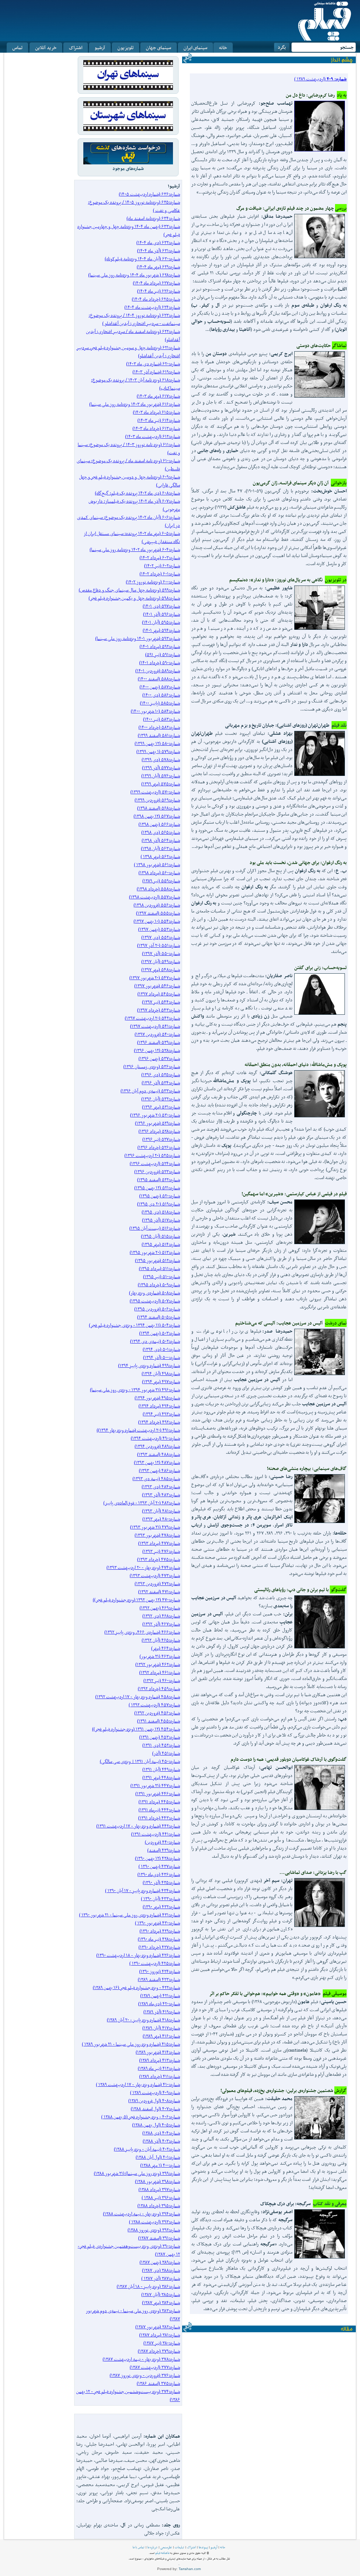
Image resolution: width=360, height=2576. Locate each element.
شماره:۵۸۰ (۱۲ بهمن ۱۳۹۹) (157, 743)
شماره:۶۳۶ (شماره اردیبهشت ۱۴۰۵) (149, 194)
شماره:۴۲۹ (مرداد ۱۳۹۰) (160, 1931)
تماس (17, 48)
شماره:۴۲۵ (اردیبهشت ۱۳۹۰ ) (155, 1963)
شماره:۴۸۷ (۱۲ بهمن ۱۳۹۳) (157, 1462)
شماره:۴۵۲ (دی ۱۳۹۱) (161, 1745)
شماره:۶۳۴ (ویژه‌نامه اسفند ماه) (153, 218)
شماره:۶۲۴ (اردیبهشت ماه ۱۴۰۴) (152, 307)
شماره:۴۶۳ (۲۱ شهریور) (160, 1656)
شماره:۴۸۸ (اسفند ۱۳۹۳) (159, 1454)
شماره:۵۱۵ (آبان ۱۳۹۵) (160, 1236)
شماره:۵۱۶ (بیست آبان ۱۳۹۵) (155, 1228)
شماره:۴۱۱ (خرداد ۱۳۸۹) (160, 2076)
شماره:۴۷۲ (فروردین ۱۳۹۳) (157, 1584)
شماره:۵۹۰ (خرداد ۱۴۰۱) (160, 663)
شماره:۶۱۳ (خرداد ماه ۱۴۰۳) (156, 428)
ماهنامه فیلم (162, 2553)
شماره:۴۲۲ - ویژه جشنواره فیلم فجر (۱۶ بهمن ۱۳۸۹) (136, 1987)
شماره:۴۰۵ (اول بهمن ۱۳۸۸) (156, 2125)
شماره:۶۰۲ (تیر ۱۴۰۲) (162, 566)
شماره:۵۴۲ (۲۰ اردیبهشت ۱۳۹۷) (152, 1018)
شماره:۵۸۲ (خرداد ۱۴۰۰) (159, 727)
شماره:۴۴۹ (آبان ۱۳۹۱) (161, 1769)
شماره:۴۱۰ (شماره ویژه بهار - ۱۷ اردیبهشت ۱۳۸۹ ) (138, 2084)
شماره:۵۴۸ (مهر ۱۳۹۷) (161, 970)
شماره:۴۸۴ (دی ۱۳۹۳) (161, 1487)
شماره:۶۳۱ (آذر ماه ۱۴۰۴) (159, 251)
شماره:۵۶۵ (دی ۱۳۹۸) (161, 832)
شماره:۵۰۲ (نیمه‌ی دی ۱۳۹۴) (155, 1341)
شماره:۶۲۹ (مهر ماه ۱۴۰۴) (158, 267)
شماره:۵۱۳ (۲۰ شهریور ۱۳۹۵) (155, 1252)
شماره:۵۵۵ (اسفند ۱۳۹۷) (158, 913)
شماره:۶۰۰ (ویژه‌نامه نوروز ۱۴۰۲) (153, 582)
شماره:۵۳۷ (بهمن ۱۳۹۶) (159, 1058)
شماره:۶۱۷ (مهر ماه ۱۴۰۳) (158, 396)
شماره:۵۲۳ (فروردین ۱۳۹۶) (157, 1172)
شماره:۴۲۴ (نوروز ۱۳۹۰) (160, 1971)
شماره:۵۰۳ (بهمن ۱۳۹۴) (160, 1333)
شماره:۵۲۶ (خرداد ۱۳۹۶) (159, 1147)
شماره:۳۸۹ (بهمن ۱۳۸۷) (160, 2262)
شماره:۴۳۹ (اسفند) (164, 1850)
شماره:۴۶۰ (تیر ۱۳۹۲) (162, 1681)
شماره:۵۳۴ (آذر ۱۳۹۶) (161, 1083)
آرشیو (100, 48)
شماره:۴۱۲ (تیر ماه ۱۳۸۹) (159, 2068)
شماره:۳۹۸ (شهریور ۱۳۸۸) (157, 2181)
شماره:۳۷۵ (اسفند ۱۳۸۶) (158, 2383)
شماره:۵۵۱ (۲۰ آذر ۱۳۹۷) (159, 945)
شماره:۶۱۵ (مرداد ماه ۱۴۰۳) (156, 412)
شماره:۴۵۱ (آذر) (166, 1753)
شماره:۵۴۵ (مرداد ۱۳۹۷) (159, 994)
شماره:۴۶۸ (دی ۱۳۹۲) (161, 1616)
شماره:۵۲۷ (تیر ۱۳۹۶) (161, 1139)
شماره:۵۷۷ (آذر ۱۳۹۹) (161, 768)
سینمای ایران (195, 48)
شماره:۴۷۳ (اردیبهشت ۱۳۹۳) (155, 1575)
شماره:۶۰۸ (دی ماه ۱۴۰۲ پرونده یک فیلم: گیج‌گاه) (137, 493)
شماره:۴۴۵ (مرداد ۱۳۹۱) (159, 1802)
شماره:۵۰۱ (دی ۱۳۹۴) (161, 1349)
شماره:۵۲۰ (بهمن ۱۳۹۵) (160, 1196)
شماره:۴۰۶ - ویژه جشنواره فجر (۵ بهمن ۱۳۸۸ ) (141, 2117)
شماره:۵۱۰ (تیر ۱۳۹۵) (162, 1277)
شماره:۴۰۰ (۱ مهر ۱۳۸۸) (160, 2165)
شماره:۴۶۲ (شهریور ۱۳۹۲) (158, 1664)
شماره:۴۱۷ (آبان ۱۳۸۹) (161, 2028)
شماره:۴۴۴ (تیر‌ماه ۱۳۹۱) (159, 1810)
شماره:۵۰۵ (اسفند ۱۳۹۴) (159, 1317)
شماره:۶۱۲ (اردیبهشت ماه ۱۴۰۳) (153, 436)
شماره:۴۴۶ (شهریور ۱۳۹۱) (158, 1794)
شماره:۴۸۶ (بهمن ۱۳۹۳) (159, 1470)
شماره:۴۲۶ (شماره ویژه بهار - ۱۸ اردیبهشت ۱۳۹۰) (138, 1955)
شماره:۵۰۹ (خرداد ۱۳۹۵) (159, 1285)
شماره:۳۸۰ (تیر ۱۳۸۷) (162, 2343)
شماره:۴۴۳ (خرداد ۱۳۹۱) (159, 1818)
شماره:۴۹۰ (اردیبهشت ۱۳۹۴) (155, 1438)
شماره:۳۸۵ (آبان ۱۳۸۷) (161, 2294)
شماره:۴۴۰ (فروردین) (162, 1842)
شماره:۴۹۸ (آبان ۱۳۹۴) (161, 1374)
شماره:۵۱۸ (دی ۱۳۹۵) (161, 1212)
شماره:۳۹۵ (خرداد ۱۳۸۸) (159, 2206)
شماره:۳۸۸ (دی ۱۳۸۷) (161, 2270)
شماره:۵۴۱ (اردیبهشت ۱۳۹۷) (155, 1026)
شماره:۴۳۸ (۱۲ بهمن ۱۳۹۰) (157, 1858)
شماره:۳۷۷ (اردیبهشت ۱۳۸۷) (155, 2367)
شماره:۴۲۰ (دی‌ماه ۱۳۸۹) (159, 2004)
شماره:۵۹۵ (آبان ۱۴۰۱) (161, 622)
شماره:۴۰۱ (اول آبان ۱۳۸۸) (158, 2157)
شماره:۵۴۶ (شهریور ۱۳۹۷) (157, 986)
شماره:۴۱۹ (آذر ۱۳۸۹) (162, 2012)
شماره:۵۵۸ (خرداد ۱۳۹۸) (158, 889)
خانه (223, 48)
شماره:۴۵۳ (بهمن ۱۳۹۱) (160, 1737)
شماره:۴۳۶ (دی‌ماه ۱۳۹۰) (159, 1874)
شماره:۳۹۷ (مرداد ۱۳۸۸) (159, 2189)
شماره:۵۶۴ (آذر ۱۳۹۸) (161, 840)
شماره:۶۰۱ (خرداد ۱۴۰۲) (160, 574)
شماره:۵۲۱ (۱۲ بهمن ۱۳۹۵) (157, 1188)
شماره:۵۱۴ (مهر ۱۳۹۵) (161, 1244)
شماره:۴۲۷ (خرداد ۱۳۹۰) (159, 1947)
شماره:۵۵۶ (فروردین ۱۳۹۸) (157, 905)
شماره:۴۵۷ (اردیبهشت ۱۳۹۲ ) (154, 1705)
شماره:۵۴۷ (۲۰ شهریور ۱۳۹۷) (155, 978)
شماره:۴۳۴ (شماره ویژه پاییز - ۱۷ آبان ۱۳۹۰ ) (143, 1891)
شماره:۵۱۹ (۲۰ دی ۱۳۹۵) (159, 1204)
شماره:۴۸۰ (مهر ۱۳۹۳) (161, 1519)
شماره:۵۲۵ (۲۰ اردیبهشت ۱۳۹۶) (152, 1155)
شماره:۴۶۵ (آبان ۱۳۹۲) (161, 1640)
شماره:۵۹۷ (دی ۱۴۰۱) (161, 606)
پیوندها (203, 2547)
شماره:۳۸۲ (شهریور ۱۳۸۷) (158, 2327)
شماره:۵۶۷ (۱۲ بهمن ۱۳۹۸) (157, 816)
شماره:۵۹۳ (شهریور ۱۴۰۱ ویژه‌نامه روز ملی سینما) (138, 638)
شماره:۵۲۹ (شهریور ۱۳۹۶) (157, 1123)
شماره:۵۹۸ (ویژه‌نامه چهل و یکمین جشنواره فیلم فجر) (134, 598)
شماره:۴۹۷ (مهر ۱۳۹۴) (161, 1382)
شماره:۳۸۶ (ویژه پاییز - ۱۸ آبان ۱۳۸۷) (148, 2286)
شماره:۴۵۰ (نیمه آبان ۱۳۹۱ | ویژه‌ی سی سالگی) (140, 1761)
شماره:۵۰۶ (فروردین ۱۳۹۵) (157, 1309)
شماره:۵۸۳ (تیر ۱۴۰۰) (162, 719)
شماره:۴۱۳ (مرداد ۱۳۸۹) (160, 2060)
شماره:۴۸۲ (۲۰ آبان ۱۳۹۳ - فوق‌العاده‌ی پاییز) (142, 1503)
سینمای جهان (159, 48)
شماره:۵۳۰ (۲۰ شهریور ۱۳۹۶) (155, 1115)
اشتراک (76, 48)
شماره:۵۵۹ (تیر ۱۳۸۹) (161, 881)
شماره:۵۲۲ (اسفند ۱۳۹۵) (159, 1180)
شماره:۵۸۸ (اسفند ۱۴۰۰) (159, 679)
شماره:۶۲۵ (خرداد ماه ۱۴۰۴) (156, 299)
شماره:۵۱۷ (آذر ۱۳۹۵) (161, 1220)
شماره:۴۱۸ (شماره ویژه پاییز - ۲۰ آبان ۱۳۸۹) (143, 2020)
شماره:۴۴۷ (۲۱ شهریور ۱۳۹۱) (155, 1786)
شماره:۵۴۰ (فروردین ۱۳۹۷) (157, 1034)
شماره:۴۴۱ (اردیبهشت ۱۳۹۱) (156, 1834)
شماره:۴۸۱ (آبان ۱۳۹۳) (161, 1511)
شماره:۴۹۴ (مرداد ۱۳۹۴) (159, 1406)
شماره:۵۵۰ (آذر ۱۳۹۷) (161, 953)
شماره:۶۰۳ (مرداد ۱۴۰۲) (160, 558)
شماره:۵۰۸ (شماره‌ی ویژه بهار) (155, 1293)
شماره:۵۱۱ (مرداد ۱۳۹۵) (159, 1269)
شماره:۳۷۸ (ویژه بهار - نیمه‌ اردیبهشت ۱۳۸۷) (141, 2359)
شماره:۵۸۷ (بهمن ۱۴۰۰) (160, 687)
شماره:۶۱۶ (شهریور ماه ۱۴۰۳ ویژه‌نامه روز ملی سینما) (135, 404)
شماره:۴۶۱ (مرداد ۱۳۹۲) (160, 1672)
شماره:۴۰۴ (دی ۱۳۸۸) (161, 2133)
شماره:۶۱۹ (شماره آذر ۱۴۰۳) (156, 372)
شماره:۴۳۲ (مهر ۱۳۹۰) (161, 1907)
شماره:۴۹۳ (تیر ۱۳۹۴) (161, 1414)
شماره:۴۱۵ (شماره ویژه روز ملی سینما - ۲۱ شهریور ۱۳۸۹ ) (131, 2044)
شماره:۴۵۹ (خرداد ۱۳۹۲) (159, 1689)
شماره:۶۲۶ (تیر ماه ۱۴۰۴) (159, 291)
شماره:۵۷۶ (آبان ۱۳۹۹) (161, 776)
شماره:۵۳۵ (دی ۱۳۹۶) (161, 1075)
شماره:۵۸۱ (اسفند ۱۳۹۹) (159, 735)
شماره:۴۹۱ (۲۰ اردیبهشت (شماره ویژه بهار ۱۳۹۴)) (138, 1430)
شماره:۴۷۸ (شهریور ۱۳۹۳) (157, 1535)
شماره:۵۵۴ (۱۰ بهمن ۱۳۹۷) (157, 921)
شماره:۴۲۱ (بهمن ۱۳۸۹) (160, 1996)
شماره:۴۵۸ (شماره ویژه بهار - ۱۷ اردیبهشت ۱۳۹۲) (138, 1697)
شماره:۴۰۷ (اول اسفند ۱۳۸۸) (155, 2109)
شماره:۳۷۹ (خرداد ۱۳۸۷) (159, 2351)
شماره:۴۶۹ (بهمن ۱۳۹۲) (160, 1608)
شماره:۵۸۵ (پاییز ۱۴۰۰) (160, 703)
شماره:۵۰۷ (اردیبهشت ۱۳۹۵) (155, 1301)
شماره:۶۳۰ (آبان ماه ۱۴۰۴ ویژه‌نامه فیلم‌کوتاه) (142, 259)
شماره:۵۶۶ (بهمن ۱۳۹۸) (159, 824)
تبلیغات (179, 2547)
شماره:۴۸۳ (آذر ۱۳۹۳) (161, 1495)
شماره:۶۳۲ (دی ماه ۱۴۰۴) (158, 243)
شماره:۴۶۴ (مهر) (166, 1648)
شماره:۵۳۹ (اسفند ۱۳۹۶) (159, 1042)
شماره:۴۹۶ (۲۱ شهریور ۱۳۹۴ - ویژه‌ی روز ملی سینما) (135, 1390)
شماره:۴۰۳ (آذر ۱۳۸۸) (161, 2141)
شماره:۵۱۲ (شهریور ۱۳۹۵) (157, 1260)
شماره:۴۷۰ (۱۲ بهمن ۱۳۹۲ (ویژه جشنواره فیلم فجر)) (136, 1600)
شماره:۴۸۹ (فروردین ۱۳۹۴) (157, 1446)
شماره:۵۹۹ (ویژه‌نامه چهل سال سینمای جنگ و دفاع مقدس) (129, 590)
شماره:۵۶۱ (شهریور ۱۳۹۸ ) (157, 865)
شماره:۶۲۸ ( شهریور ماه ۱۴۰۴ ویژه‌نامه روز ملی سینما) (134, 275)
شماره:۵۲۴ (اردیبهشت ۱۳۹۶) (155, 1163)
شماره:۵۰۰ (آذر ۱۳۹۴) (162, 1357)
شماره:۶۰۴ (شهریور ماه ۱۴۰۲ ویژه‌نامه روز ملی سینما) (135, 550)
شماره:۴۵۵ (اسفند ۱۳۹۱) (159, 1721)
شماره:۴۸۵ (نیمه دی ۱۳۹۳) (156, 1479)
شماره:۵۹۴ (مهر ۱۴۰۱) (161, 630)
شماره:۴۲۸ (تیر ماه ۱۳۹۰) (159, 1939)
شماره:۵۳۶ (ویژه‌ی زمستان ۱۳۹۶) (152, 1067)
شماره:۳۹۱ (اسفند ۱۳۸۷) (159, 2238)
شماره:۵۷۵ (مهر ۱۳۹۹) (161, 784)
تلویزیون (126, 48)
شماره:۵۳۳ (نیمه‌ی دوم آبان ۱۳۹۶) (150, 1091)
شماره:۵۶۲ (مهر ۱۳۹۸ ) (160, 857)
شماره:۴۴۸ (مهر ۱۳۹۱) (161, 1777)
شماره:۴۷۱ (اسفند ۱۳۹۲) (159, 1592)
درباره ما (152, 2547)
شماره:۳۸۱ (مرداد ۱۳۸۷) (160, 2335)
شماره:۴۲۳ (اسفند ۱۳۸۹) (159, 1979)
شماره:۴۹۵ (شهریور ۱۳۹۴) (157, 1398)
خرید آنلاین (46, 48)
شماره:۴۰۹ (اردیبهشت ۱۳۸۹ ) (155, 2093)
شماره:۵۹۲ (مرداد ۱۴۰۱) (160, 646)
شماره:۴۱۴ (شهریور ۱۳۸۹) (158, 2052)
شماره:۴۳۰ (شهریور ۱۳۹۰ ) (157, 1923)
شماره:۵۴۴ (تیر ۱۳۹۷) (161, 1002)
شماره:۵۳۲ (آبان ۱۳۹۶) (161, 1099)
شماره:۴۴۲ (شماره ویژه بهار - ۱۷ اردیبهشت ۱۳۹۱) (138, 1826)
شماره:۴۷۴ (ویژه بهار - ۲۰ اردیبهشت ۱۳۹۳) (143, 1567)
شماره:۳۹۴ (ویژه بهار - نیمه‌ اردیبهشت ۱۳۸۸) (142, 2214)
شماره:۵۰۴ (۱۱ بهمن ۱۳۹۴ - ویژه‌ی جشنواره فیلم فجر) (134, 1325)
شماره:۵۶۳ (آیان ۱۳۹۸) (160, 848)
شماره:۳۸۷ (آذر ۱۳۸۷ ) (161, 2278)
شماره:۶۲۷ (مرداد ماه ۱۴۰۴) (156, 283)
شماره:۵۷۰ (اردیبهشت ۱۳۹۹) (155, 792)
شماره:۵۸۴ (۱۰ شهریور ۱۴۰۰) (155, 711)
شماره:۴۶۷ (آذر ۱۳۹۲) (161, 1624)
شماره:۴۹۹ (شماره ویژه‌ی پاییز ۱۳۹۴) (149, 1365)
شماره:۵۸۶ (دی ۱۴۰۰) (161, 695)
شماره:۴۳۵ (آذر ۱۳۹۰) (161, 1882)
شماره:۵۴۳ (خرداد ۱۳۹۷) (159, 1010)
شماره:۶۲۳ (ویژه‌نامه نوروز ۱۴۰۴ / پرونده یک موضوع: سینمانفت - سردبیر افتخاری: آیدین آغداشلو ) (134, 319)
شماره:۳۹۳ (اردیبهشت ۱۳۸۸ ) (155, 2222)
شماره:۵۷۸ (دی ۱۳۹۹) (161, 760)
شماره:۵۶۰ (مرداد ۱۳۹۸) (159, 873)
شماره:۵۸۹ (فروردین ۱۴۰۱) (158, 671)
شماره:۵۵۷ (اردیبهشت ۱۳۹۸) (155, 897)
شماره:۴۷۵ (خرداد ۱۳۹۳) (159, 1559)
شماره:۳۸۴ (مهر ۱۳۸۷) (161, 2303)
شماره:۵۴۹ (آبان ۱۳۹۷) (161, 962)
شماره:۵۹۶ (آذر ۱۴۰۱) (162, 614)
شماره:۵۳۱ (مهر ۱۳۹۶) (161, 1107)
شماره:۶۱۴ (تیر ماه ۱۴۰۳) (159, 420)
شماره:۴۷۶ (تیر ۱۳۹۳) (161, 1551)
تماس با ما (139, 2547)
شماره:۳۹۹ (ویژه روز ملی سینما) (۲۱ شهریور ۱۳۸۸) (137, 2173)
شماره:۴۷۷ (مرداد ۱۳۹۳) (159, 1543)
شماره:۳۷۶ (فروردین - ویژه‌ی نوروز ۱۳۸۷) (145, 2375)
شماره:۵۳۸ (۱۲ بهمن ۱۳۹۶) (157, 1050)
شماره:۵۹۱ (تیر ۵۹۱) (163, 655)
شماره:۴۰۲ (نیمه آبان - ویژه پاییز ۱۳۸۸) (147, 2149)
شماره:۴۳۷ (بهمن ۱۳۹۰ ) (159, 1866)
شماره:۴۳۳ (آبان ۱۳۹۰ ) (160, 1899)
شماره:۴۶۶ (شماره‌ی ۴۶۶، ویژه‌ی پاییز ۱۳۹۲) (142, 1632)
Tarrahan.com (190, 2569)
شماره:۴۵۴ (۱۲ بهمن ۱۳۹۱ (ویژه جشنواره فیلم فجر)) (136, 1729)
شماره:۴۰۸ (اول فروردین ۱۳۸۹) (154, 2101)
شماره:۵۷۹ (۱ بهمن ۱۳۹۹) (158, 751)
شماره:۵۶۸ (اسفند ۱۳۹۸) (159, 808)
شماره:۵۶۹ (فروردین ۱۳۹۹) (157, 800)
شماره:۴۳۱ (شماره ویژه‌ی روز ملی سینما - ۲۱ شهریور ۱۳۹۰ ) (130, 1915)
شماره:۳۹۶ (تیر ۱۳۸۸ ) (161, 2198)
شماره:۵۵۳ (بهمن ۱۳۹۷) (159, 929)
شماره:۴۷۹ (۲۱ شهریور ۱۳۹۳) (155, 1527)
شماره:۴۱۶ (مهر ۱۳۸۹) (161, 2036)
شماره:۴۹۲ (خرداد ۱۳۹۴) (159, 1422)
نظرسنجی (166, 2547)
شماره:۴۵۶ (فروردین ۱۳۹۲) (157, 1713)
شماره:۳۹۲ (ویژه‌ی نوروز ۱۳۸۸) (154, 2230)
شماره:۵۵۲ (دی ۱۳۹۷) (161, 937)
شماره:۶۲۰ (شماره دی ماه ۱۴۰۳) (153, 364)
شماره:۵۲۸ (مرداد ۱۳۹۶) (159, 1131)
